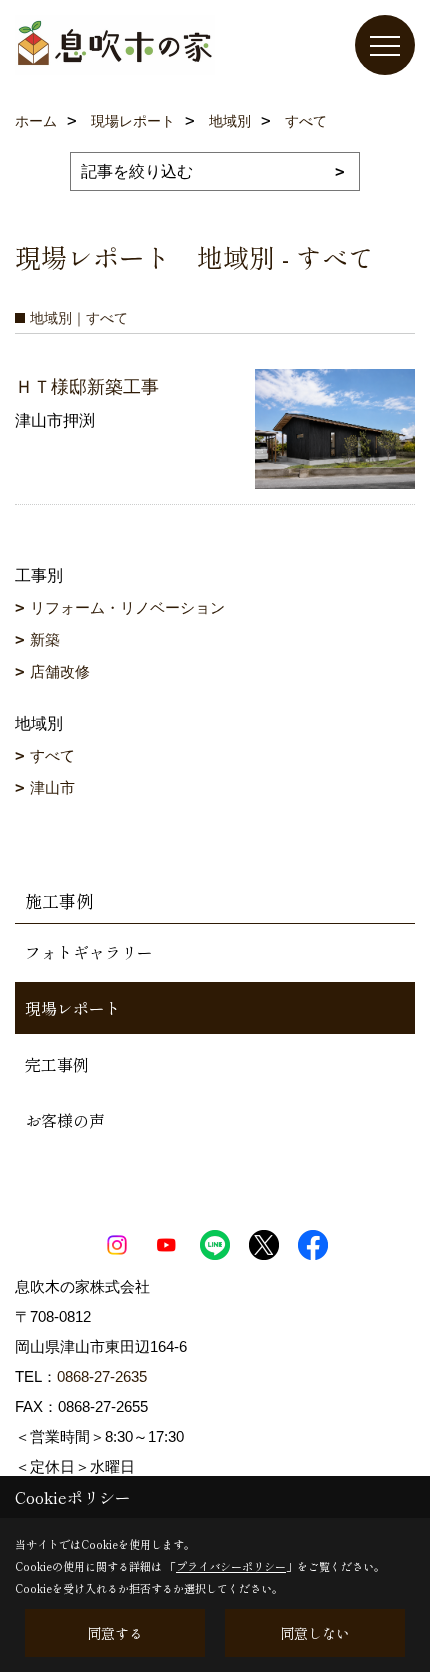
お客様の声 (65, 1120)
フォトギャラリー (89, 952)
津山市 (52, 787)
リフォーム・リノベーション (127, 607)
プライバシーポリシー (231, 1566)
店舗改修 (60, 671)
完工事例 (57, 1064)
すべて (52, 755)
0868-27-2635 (102, 1376)
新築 (45, 639)
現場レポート (73, 1008)
